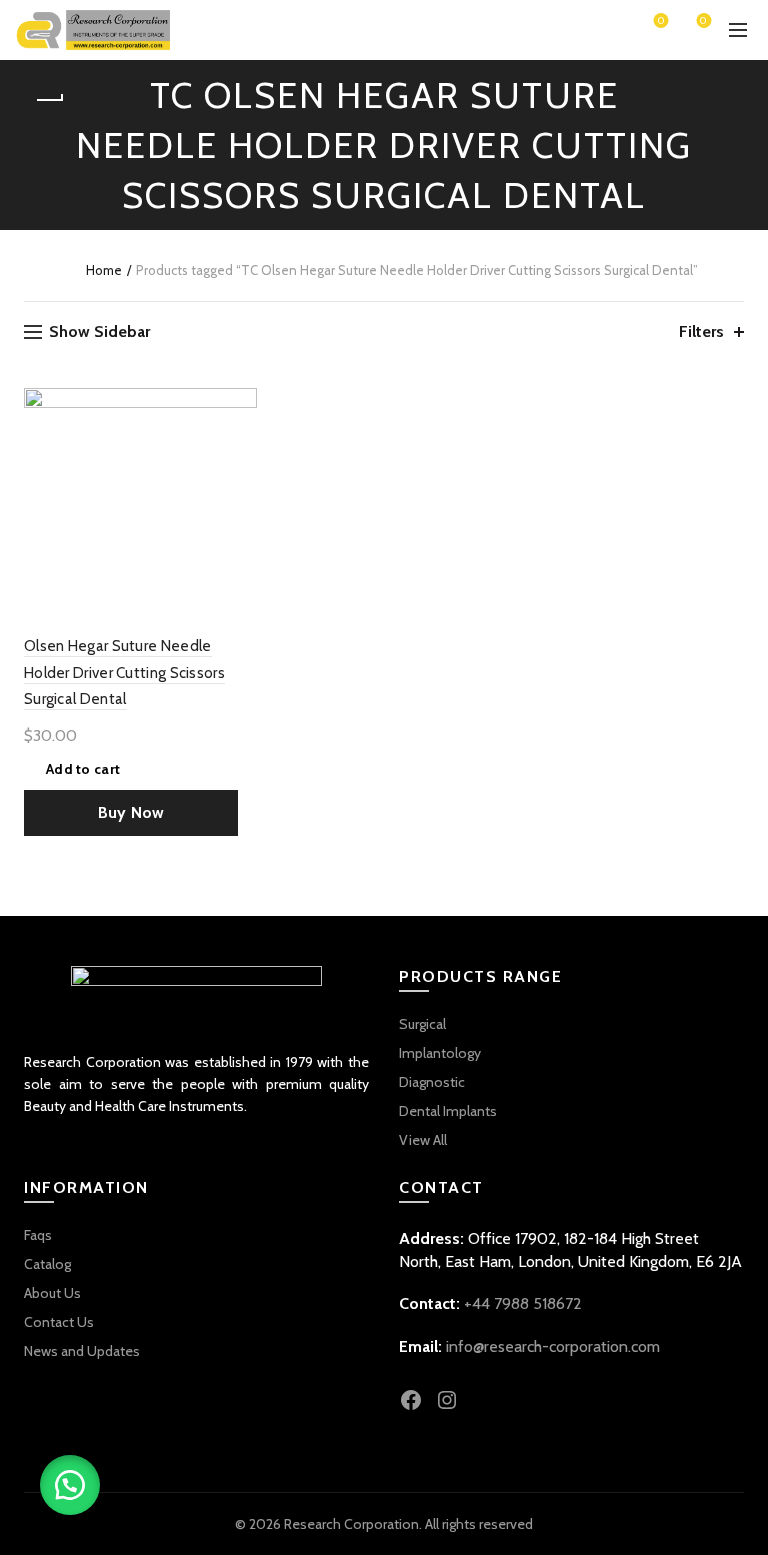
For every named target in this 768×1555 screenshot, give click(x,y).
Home (104, 270)
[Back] (49, 100)
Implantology (440, 1053)
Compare (239, 440)
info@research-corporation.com (553, 1346)
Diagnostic (432, 1082)
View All (423, 1140)
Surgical (422, 1024)
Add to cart (83, 769)
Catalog (47, 1264)
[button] (70, 1485)
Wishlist (661, 21)
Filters (701, 331)
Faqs (38, 1235)
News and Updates (82, 1351)
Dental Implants (448, 1111)
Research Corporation (351, 1524)
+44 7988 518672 (523, 1303)
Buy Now (131, 812)
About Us (52, 1293)
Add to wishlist (239, 405)
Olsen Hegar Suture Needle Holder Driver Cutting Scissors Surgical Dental (124, 672)
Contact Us (59, 1322)
